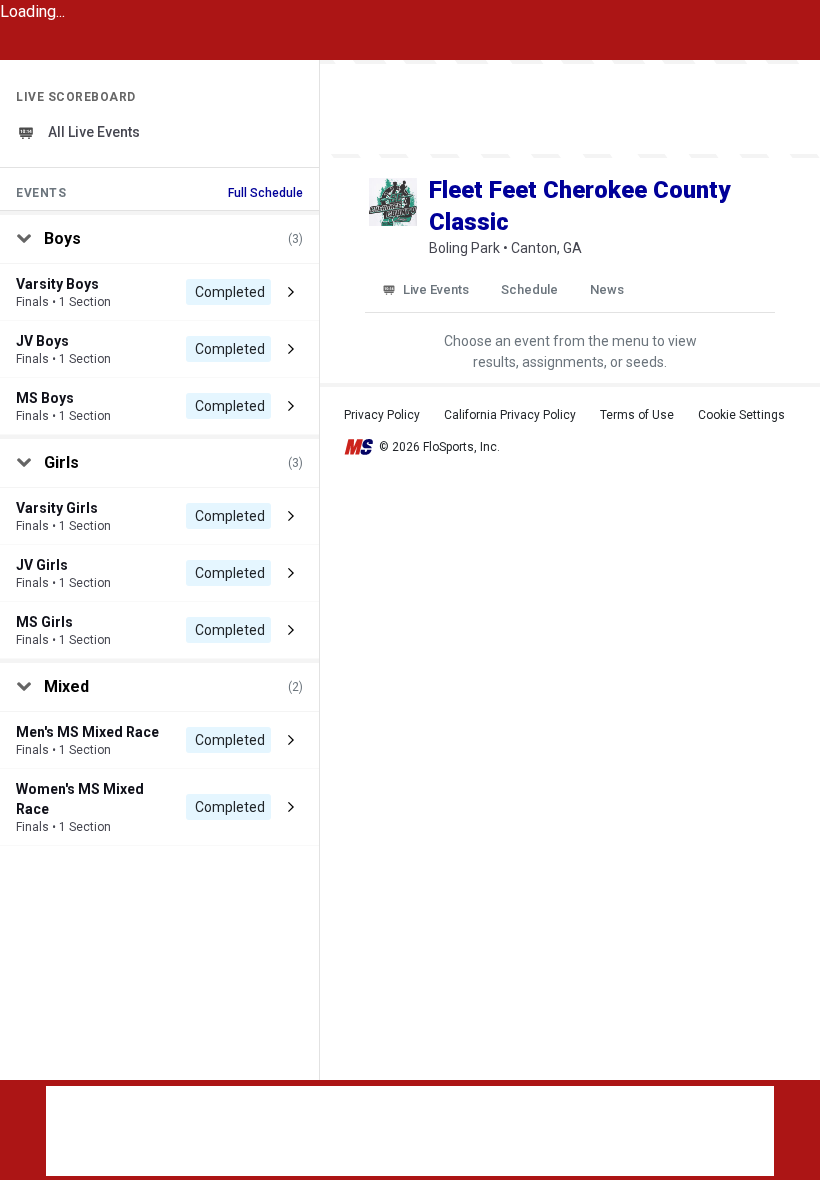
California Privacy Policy (510, 415)
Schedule (529, 289)
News (607, 289)
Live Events (436, 289)
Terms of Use (637, 415)
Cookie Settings (741, 415)
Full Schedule (265, 193)
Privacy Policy (382, 415)
